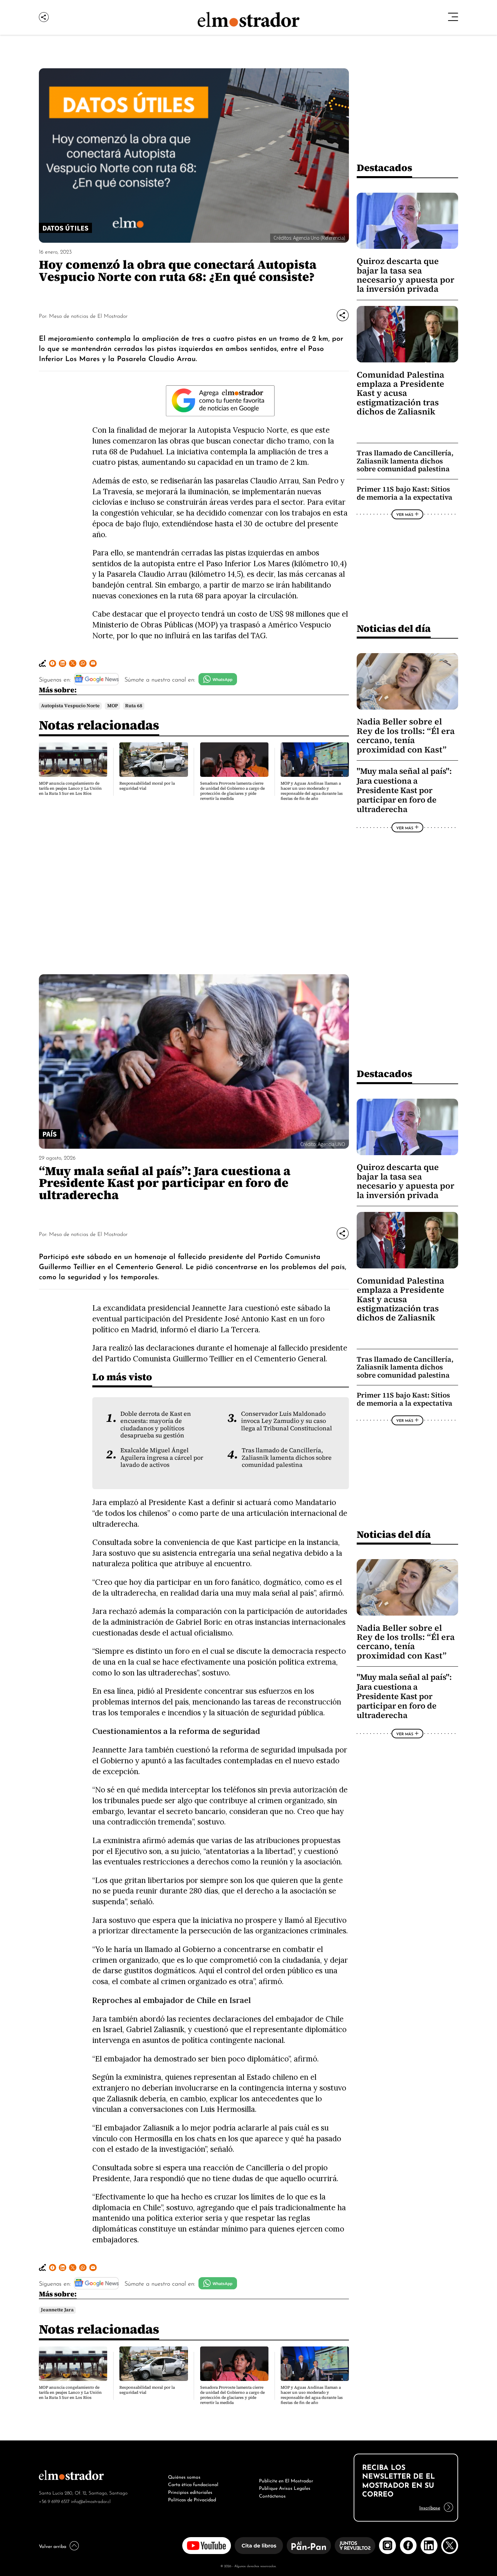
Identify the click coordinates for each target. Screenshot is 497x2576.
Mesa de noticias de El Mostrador (88, 315)
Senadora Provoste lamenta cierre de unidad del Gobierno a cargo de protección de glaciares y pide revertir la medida (232, 791)
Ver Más (405, 514)
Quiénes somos (184, 2476)
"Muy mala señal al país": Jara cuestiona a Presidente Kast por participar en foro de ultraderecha (404, 790)
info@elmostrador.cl (91, 2501)
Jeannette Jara (57, 2310)
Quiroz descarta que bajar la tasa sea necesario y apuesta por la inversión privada (406, 275)
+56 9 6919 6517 (54, 2501)
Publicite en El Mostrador (286, 2480)
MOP (113, 706)
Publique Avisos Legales (285, 2487)
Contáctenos (272, 2495)
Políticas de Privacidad (192, 2499)
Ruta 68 (134, 706)
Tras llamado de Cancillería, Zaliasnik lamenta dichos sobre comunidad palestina (405, 461)
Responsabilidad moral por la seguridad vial (147, 786)
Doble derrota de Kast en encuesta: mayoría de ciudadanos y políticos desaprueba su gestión (156, 1425)
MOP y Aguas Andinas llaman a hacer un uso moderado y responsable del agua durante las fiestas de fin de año (312, 791)
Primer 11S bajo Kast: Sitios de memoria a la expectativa (405, 493)
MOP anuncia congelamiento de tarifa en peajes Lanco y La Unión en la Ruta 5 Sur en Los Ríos (70, 788)
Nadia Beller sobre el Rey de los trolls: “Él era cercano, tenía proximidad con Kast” (406, 735)
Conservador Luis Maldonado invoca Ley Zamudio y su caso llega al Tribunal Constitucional (287, 1421)
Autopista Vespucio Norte (70, 706)
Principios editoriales (190, 2491)
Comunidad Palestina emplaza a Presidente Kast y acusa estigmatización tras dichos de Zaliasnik (400, 393)
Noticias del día (394, 628)
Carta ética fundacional (193, 2484)
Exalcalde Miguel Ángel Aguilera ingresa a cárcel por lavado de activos (162, 1458)
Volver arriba (53, 2546)
